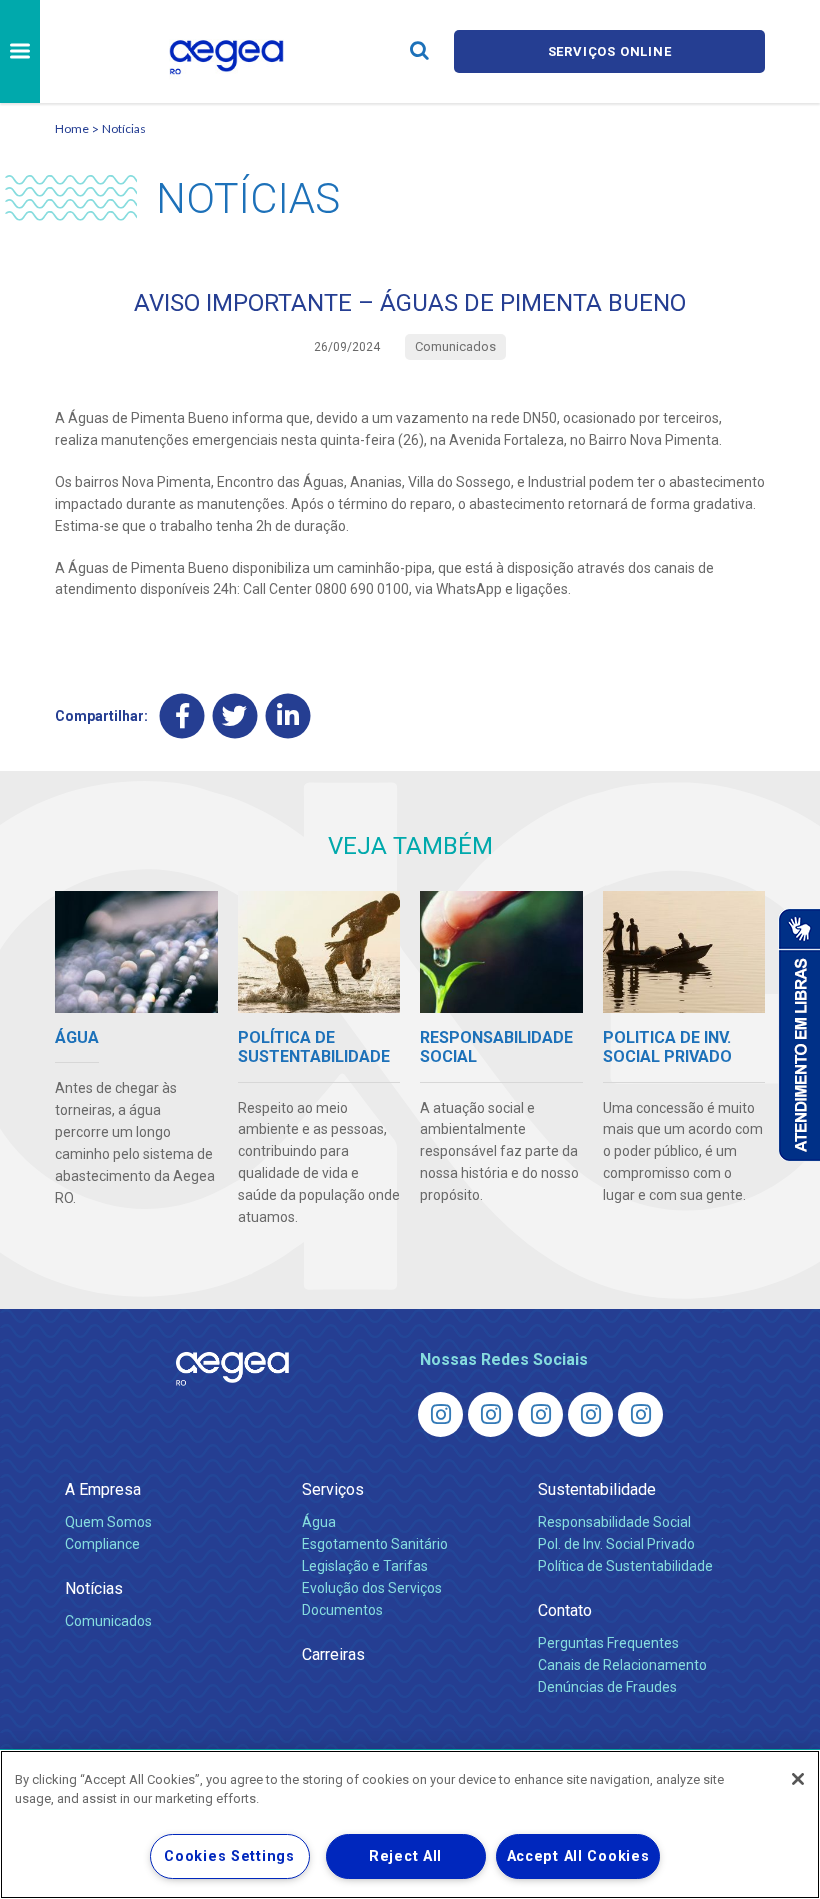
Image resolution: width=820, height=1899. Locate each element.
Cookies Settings (229, 1856)
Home (72, 128)
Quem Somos (108, 1522)
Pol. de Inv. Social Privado (616, 1544)
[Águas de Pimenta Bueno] (590, 1414)
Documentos (342, 1610)
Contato (565, 1610)
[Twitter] (235, 716)
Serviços (333, 1489)
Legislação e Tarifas (365, 1566)
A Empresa (103, 1489)
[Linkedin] (288, 716)
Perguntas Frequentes (608, 1643)
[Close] (798, 1779)
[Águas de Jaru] (540, 1414)
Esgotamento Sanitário (375, 1544)
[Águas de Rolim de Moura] (640, 1414)
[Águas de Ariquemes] (440, 1414)
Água (319, 1522)
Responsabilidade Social (614, 1522)
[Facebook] (182, 716)
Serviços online (610, 51)
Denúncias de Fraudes (607, 1687)
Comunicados (108, 1621)
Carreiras (333, 1654)
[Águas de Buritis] (490, 1414)
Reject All (405, 1856)
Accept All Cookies (578, 1856)
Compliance (102, 1544)
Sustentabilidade (597, 1489)
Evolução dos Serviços (372, 1588)
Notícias (124, 128)
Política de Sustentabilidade (625, 1566)
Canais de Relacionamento (622, 1665)
